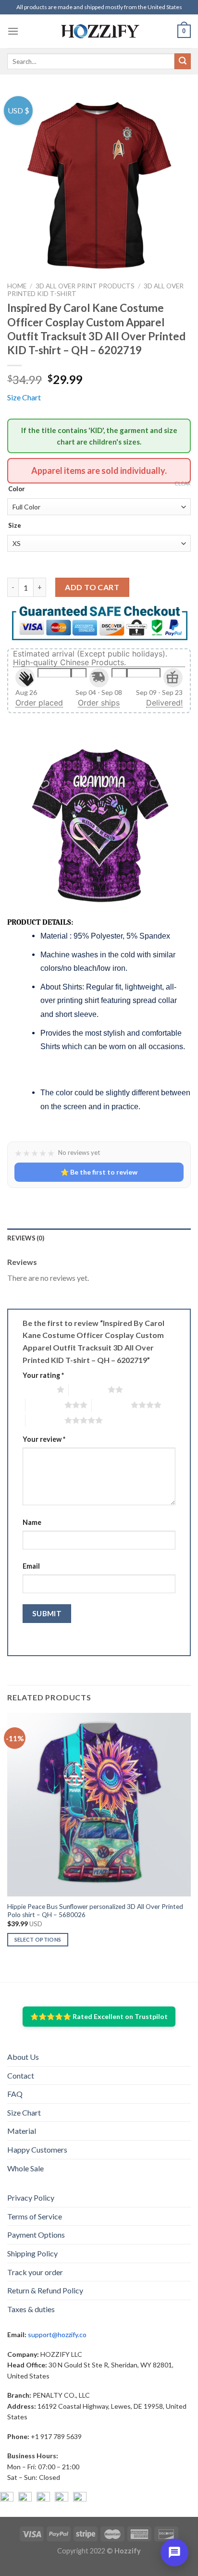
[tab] (99, 1238)
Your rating (43, 1375)
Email (31, 1566)
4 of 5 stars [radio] (111, 1405)
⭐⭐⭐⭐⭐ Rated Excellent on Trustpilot (99, 2016)
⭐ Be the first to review (99, 1172)
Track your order (35, 2272)
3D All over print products (85, 286)
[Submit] (183, 62)
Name (32, 1522)
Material (22, 2131)
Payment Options (36, 2235)
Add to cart (92, 587)
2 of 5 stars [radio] (88, 1389)
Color (17, 489)
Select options (38, 1939)
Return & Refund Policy (45, 2290)
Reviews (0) (26, 1238)
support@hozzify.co (57, 2334)
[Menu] (13, 31)
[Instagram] (25, 2499)
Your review (44, 1439)
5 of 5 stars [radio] (45, 1420)
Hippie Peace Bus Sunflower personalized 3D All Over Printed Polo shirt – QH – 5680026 (95, 1911)
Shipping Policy (32, 2253)
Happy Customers (37, 2149)
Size (15, 526)
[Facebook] (7, 2499)
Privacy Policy (31, 2198)
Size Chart (24, 397)
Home (17, 286)
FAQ (15, 2094)
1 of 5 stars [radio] (37, 1389)
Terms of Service (35, 2216)
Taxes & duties (31, 2309)
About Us (23, 2057)
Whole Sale (25, 2168)
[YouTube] (43, 2499)
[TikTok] (80, 2499)
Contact (21, 2075)
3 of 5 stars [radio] (45, 1405)
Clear (183, 483)
